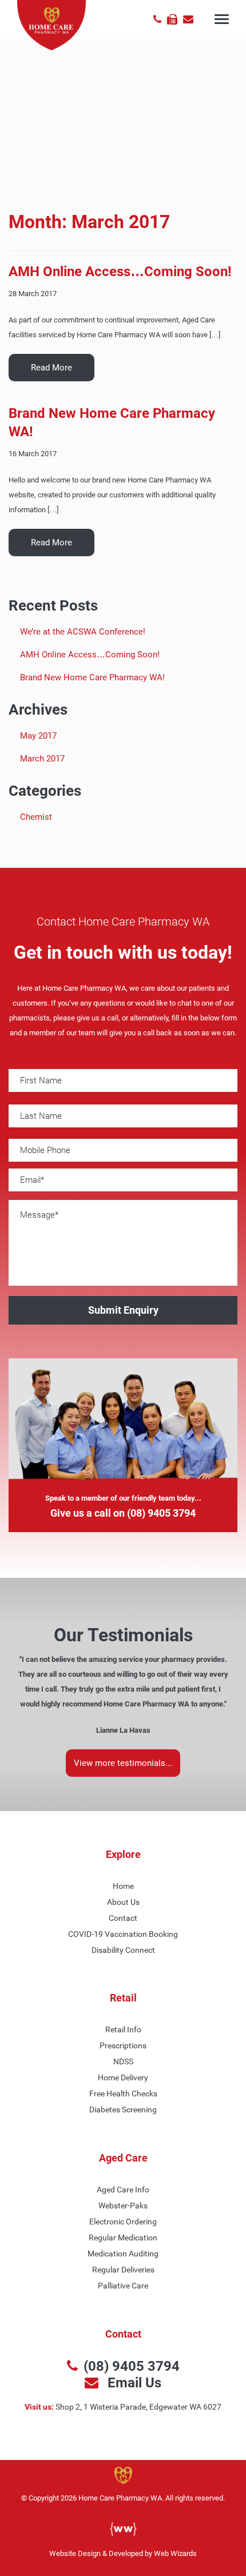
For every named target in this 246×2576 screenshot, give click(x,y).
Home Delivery (123, 2077)
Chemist (36, 817)
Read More (51, 368)
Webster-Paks (123, 2206)
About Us (123, 1902)
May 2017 (38, 736)
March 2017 (42, 759)
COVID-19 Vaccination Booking (123, 1934)
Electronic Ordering (123, 2222)
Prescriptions (123, 2045)
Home (123, 1886)
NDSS (123, 2061)
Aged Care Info (123, 2190)
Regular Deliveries (123, 2270)
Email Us (133, 2382)
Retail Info (123, 2029)
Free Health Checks (123, 2094)
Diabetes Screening (123, 2110)
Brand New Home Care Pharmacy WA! (92, 677)
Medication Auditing (123, 2254)
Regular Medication (123, 2238)
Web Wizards (175, 2553)
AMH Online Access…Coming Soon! (120, 272)
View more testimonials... (123, 1763)
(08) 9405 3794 (161, 1513)
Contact (123, 1918)
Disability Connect (123, 1950)
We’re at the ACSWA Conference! (83, 632)
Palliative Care (123, 2286)
